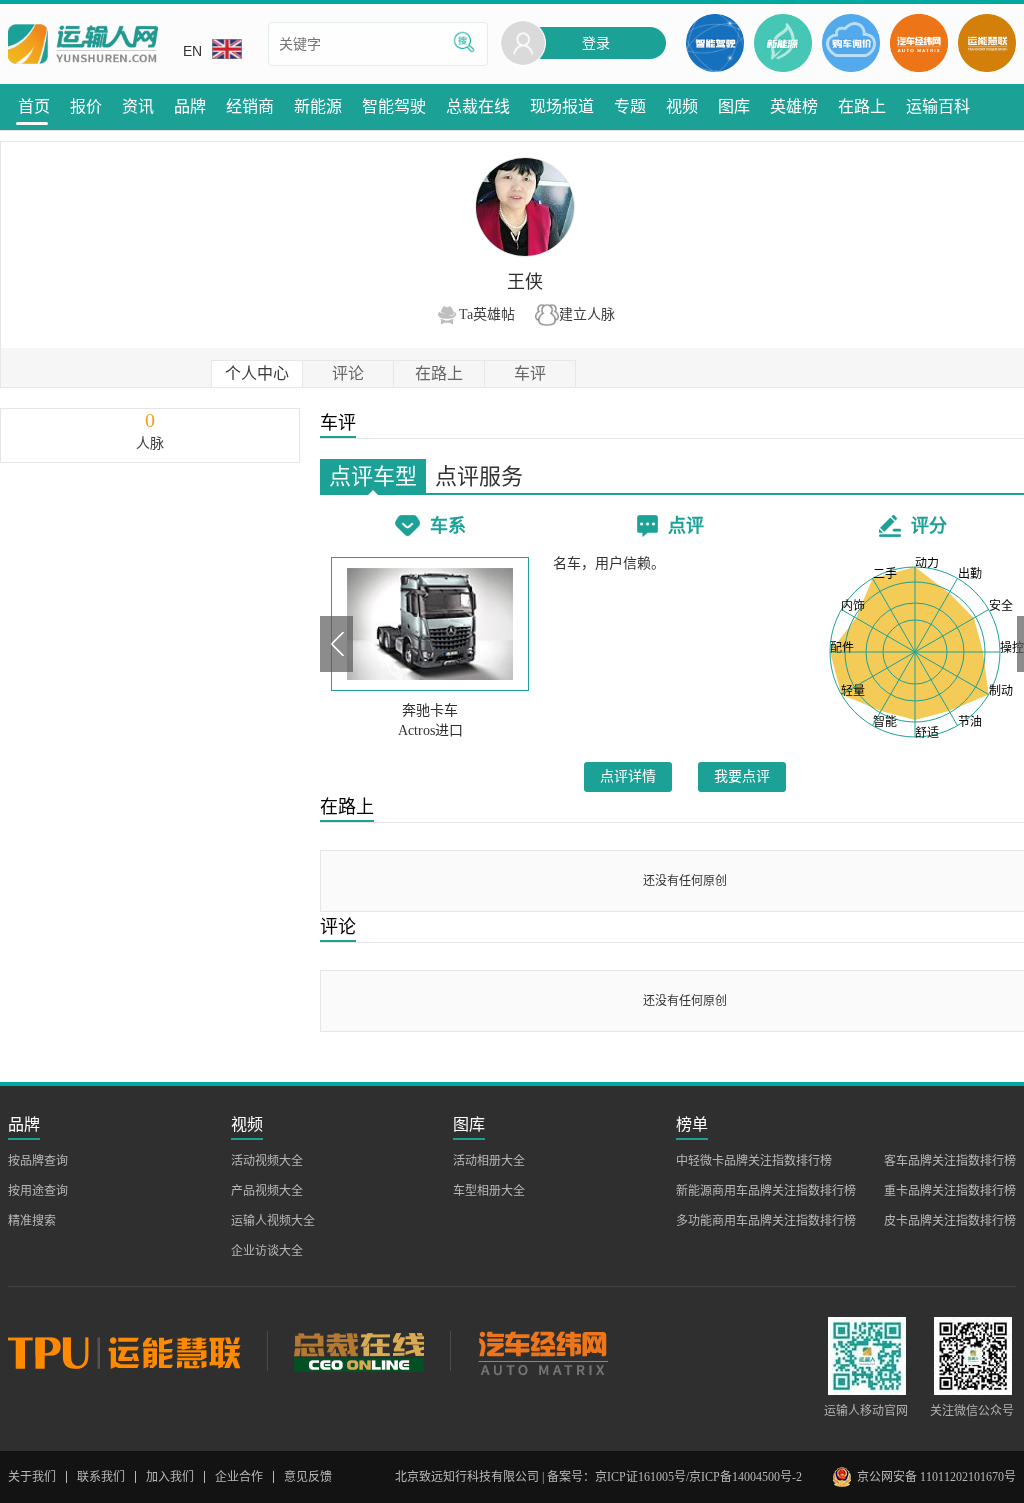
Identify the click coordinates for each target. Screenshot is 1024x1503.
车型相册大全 (489, 1191)
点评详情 (628, 776)
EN (192, 51)
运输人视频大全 (273, 1221)
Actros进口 (430, 730)
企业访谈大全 (267, 1251)
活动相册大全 (489, 1161)
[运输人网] (83, 44)
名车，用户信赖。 (609, 563)
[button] (336, 644)
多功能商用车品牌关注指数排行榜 (766, 1221)
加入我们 (170, 1477)
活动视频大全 (267, 1161)
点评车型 (373, 476)
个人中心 (257, 373)
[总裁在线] (358, 1351)
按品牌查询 (38, 1161)
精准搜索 (32, 1221)
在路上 (439, 373)
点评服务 (479, 476)
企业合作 (239, 1477)
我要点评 (742, 776)
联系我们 (101, 1477)
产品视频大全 (267, 1191)
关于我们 (32, 1477)
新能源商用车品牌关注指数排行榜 (766, 1191)
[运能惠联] (137, 1351)
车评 (530, 373)
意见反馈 (308, 1477)
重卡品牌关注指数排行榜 (950, 1191)
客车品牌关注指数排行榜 (950, 1161)
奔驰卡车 (430, 710)
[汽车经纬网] (542, 1351)
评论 (348, 373)
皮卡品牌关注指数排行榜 (950, 1221)
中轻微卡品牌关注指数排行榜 (754, 1161)
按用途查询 (38, 1191)
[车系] (430, 624)
